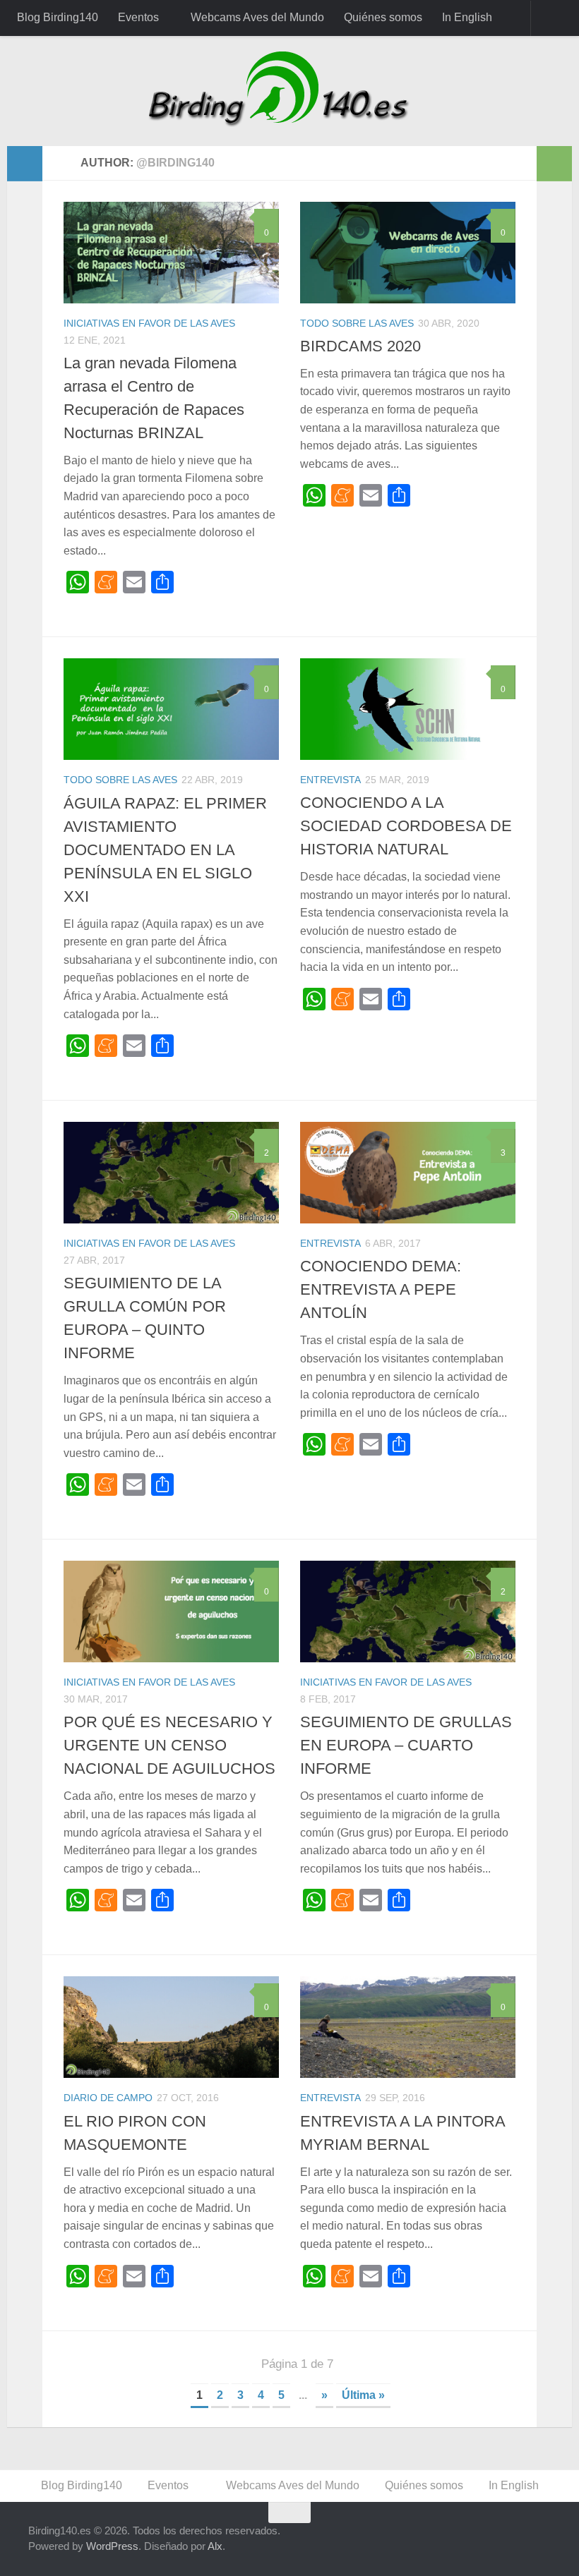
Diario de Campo (108, 2098)
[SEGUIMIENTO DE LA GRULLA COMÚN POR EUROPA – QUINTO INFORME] (171, 1173)
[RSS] (541, 2540)
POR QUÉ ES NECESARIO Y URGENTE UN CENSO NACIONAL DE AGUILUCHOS (169, 1745)
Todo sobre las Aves (357, 323)
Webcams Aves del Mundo (257, 17)
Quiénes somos (383, 17)
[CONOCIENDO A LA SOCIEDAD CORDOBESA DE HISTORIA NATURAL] (408, 709)
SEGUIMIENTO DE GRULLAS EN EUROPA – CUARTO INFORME (406, 1745)
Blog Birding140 (58, 17)
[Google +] (465, 2540)
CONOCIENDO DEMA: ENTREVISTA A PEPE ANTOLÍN (381, 1289)
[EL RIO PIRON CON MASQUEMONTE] (171, 2027)
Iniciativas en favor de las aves (149, 323)
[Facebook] (414, 2540)
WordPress (112, 2546)
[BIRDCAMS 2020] (408, 253)
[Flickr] (515, 2540)
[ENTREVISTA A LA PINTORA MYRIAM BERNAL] (408, 2027)
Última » (363, 2395)
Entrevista (330, 780)
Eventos (138, 17)
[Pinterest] (490, 2540)
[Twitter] (439, 2540)
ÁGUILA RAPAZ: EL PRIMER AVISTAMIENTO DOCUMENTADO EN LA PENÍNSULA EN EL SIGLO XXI (165, 850)
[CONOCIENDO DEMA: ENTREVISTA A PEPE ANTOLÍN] (408, 1173)
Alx (215, 2546)
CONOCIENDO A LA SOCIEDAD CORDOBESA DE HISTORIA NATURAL (406, 826)
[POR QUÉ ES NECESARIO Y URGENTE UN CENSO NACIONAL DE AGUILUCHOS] (171, 1611)
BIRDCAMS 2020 (360, 346)
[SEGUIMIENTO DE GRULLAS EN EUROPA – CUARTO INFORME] (408, 1611)
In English (467, 17)
